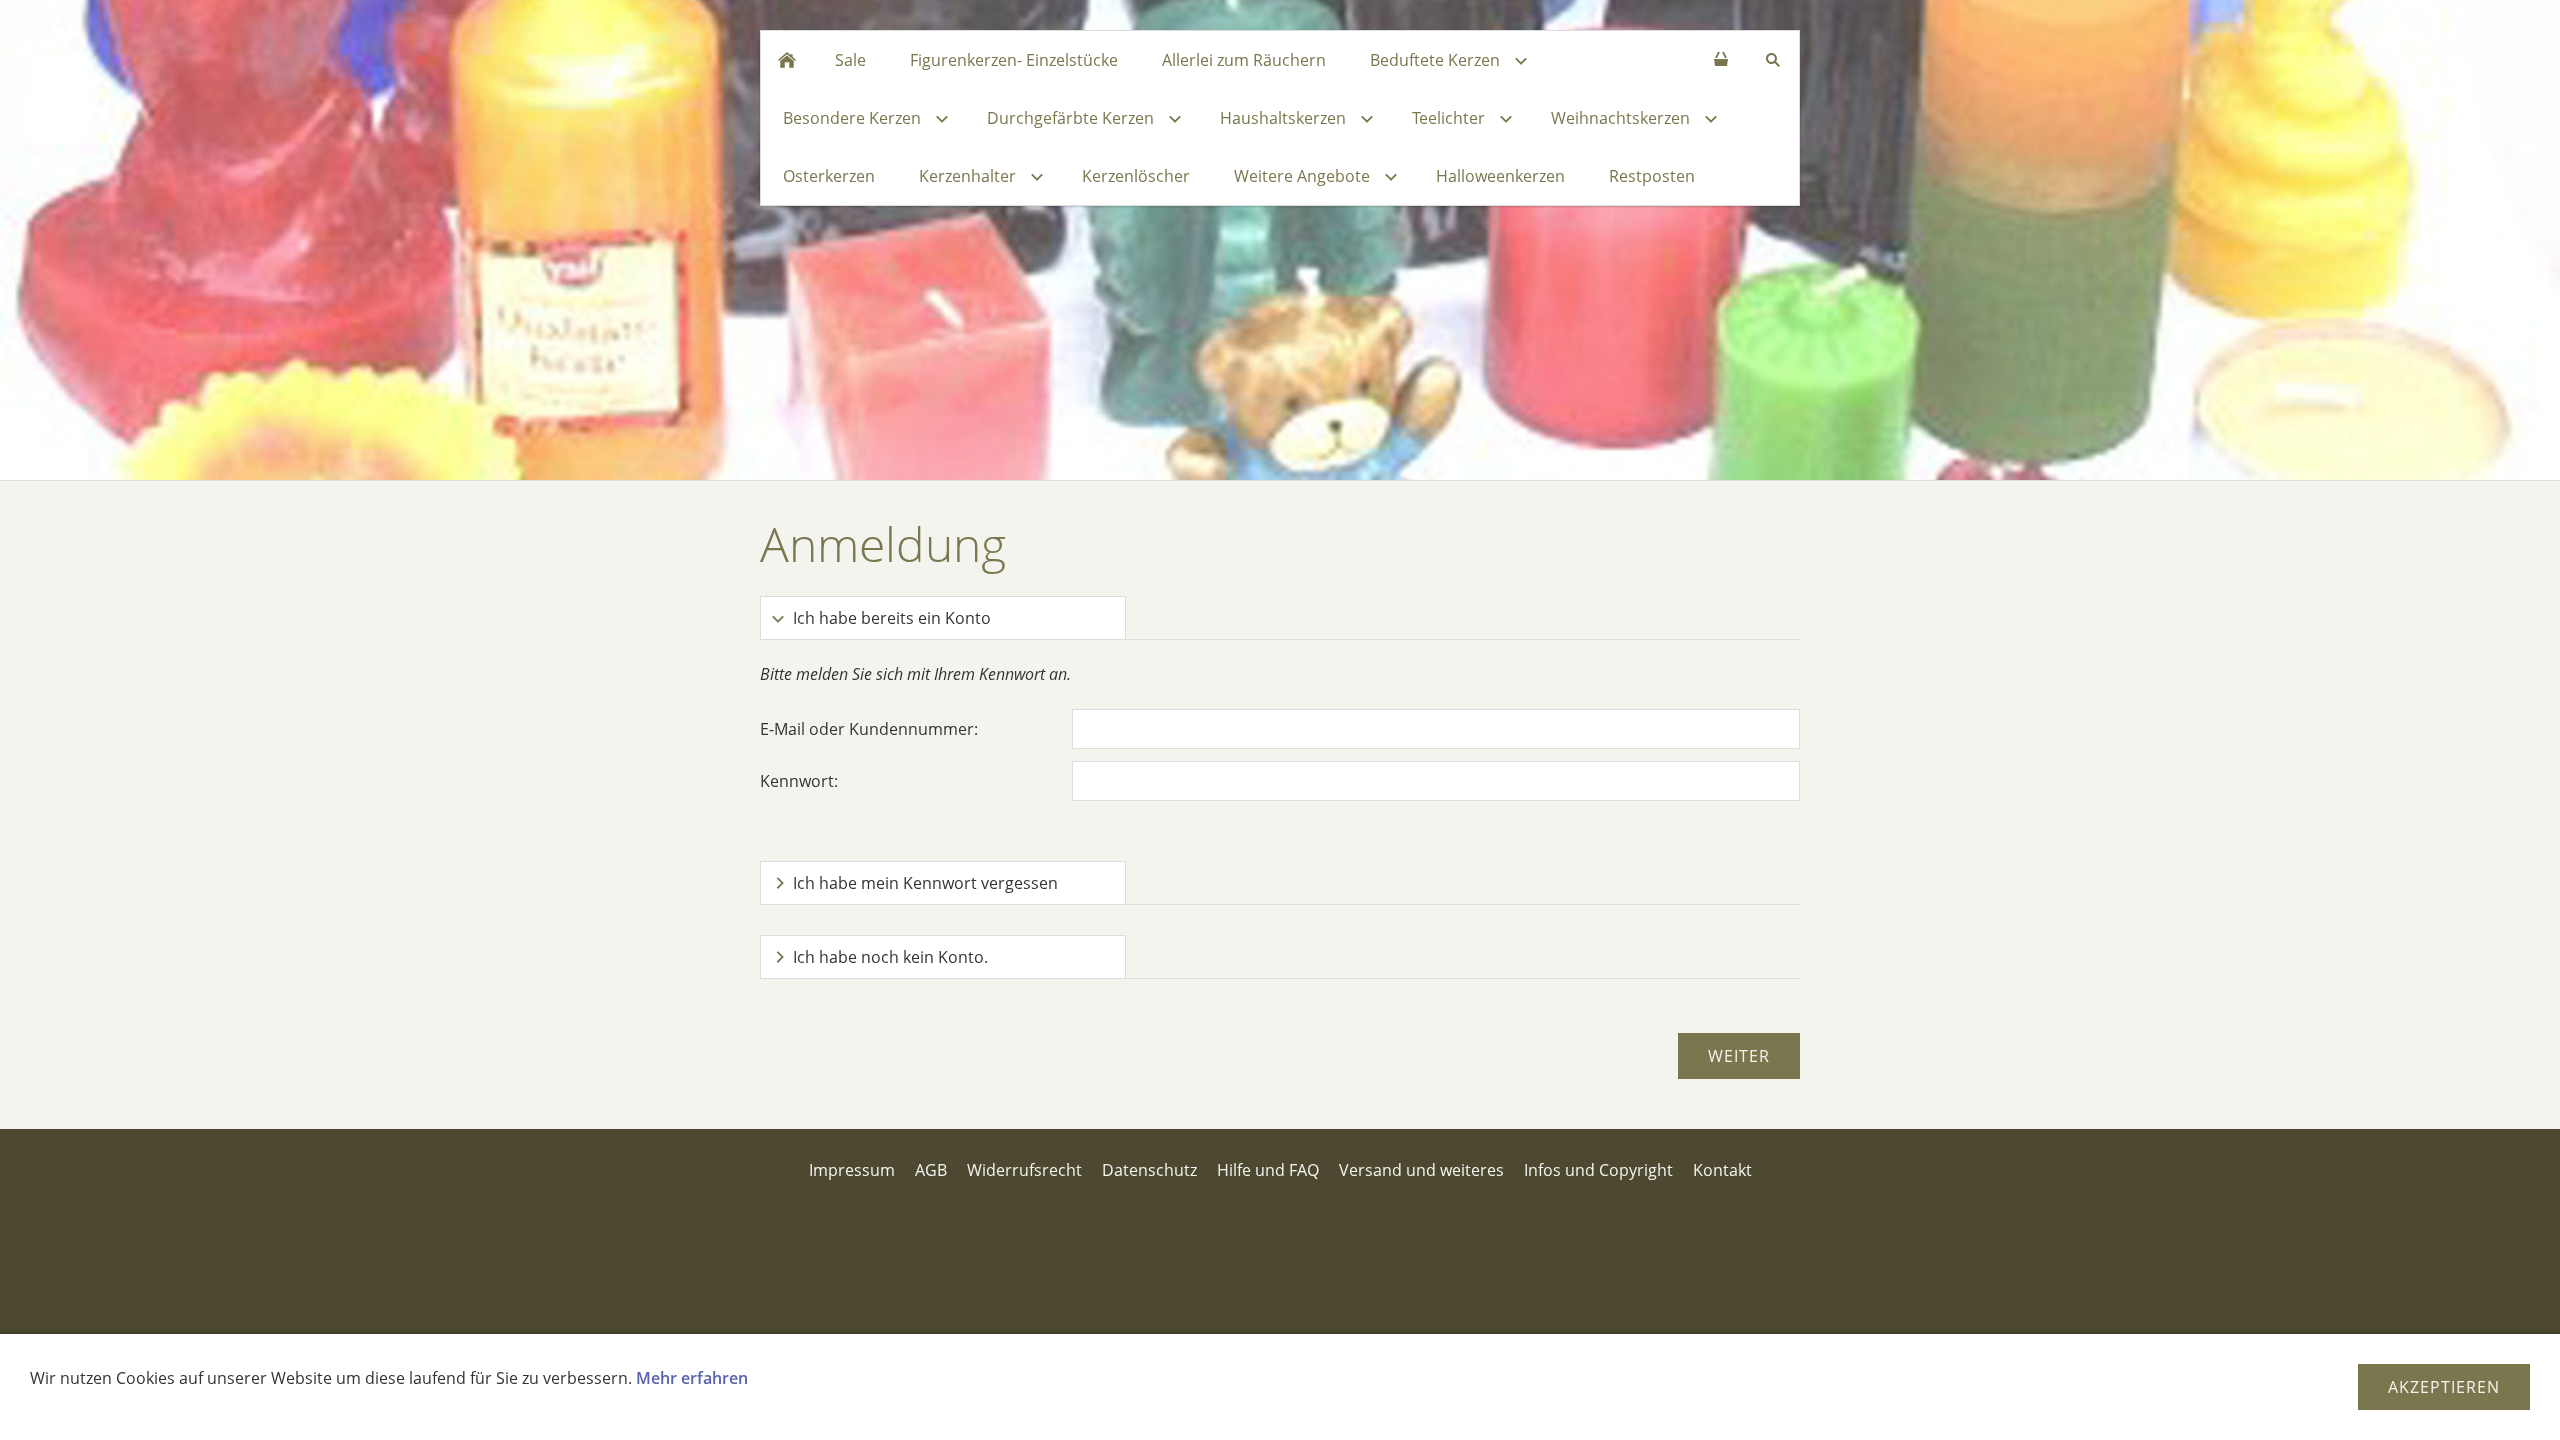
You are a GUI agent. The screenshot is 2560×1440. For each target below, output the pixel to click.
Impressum (852, 1170)
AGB (931, 1170)
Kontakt (1722, 1170)
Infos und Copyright (1598, 1170)
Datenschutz (1149, 1170)
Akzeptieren (2444, 1387)
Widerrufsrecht (1024, 1170)
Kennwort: (799, 781)
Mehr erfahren (692, 1378)
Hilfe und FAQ (1268, 1170)
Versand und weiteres (1421, 1170)
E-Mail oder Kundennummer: (869, 729)
